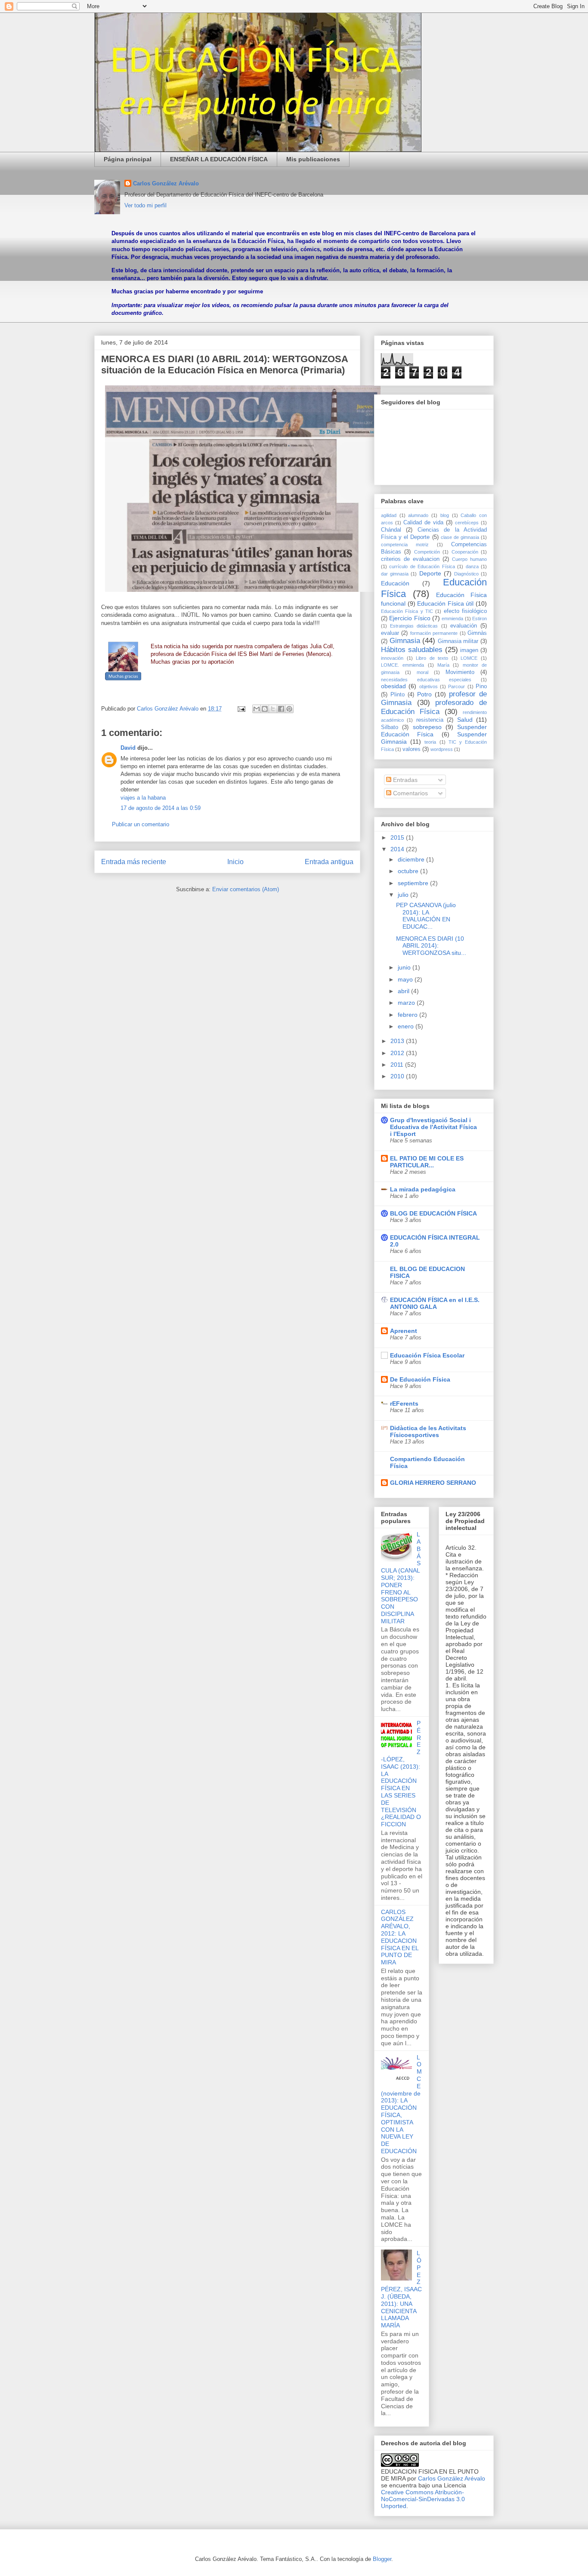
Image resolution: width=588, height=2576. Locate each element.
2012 (398, 1053)
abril (404, 991)
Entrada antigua (329, 862)
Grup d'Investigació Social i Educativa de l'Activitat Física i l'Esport (433, 1127)
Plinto (398, 695)
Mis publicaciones (313, 159)
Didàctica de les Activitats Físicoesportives (428, 1431)
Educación (395, 583)
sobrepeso (427, 727)
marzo (407, 1003)
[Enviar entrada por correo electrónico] (241, 709)
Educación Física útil (445, 603)
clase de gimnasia (460, 537)
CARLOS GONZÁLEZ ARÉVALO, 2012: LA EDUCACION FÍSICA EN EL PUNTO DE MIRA (400, 1937)
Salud (465, 720)
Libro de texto (432, 658)
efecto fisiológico (465, 611)
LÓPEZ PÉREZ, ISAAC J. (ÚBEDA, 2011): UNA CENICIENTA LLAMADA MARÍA (401, 2289)
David (128, 748)
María (443, 665)
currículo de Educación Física (422, 566)
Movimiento (460, 672)
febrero (409, 1015)
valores (412, 749)
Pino (481, 686)
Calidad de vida (423, 523)
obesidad (393, 686)
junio (405, 967)
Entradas (404, 780)
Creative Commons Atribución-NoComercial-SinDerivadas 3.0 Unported (423, 2499)
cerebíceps (467, 523)
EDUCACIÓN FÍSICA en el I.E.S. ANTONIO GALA (435, 1303)
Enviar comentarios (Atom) (246, 889)
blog (445, 515)
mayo (406, 979)
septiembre (414, 883)
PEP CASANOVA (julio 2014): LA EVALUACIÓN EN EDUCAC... (426, 916)
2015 (398, 837)
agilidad (389, 515)
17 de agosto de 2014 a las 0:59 (161, 808)
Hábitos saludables (412, 650)
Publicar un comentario (141, 824)
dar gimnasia (395, 574)
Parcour (456, 686)
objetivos (429, 686)
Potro (424, 694)
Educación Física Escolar (427, 1355)
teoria (430, 742)
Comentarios (410, 793)
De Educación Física (420, 1379)
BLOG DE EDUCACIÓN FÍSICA (433, 1213)
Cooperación (465, 552)
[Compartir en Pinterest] (289, 709)
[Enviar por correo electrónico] (257, 709)
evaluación (464, 626)
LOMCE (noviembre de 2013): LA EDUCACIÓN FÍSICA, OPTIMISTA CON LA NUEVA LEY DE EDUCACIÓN (401, 2104)
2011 (398, 1065)
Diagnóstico (466, 574)
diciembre (412, 859)
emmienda (452, 619)
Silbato (390, 727)
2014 (398, 849)
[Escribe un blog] (265, 709)
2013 (398, 1041)
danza (472, 566)
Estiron (480, 619)
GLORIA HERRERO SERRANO (433, 1483)
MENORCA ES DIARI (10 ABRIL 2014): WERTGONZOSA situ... (431, 946)
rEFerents (404, 1403)
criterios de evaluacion (410, 559)
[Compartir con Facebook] (281, 709)
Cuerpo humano (469, 559)
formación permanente (434, 633)
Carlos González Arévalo (166, 183)
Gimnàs (477, 633)
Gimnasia (405, 641)
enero (407, 1026)
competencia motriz (405, 545)
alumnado (418, 515)
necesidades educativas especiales (426, 680)
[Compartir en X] (273, 709)
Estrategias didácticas (414, 626)
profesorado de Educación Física (434, 707)
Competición (427, 552)
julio (404, 895)
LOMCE (469, 658)
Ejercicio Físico (410, 618)
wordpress (442, 749)
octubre (409, 871)
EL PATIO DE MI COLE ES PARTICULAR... (427, 1162)
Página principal (128, 159)
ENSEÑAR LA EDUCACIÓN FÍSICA (219, 159)
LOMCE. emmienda (402, 665)
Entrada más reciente (134, 862)
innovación (392, 658)
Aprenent (404, 1331)
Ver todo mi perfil (145, 205)
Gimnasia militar (458, 641)
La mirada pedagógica (423, 1189)
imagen (469, 650)
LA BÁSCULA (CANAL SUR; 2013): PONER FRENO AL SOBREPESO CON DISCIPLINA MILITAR (401, 1578)
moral (422, 672)
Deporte (430, 573)
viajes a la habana (143, 798)
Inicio (235, 862)
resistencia (430, 720)
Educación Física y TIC (407, 611)
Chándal (391, 530)
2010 (398, 1076)
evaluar (390, 633)
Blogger (382, 2559)
